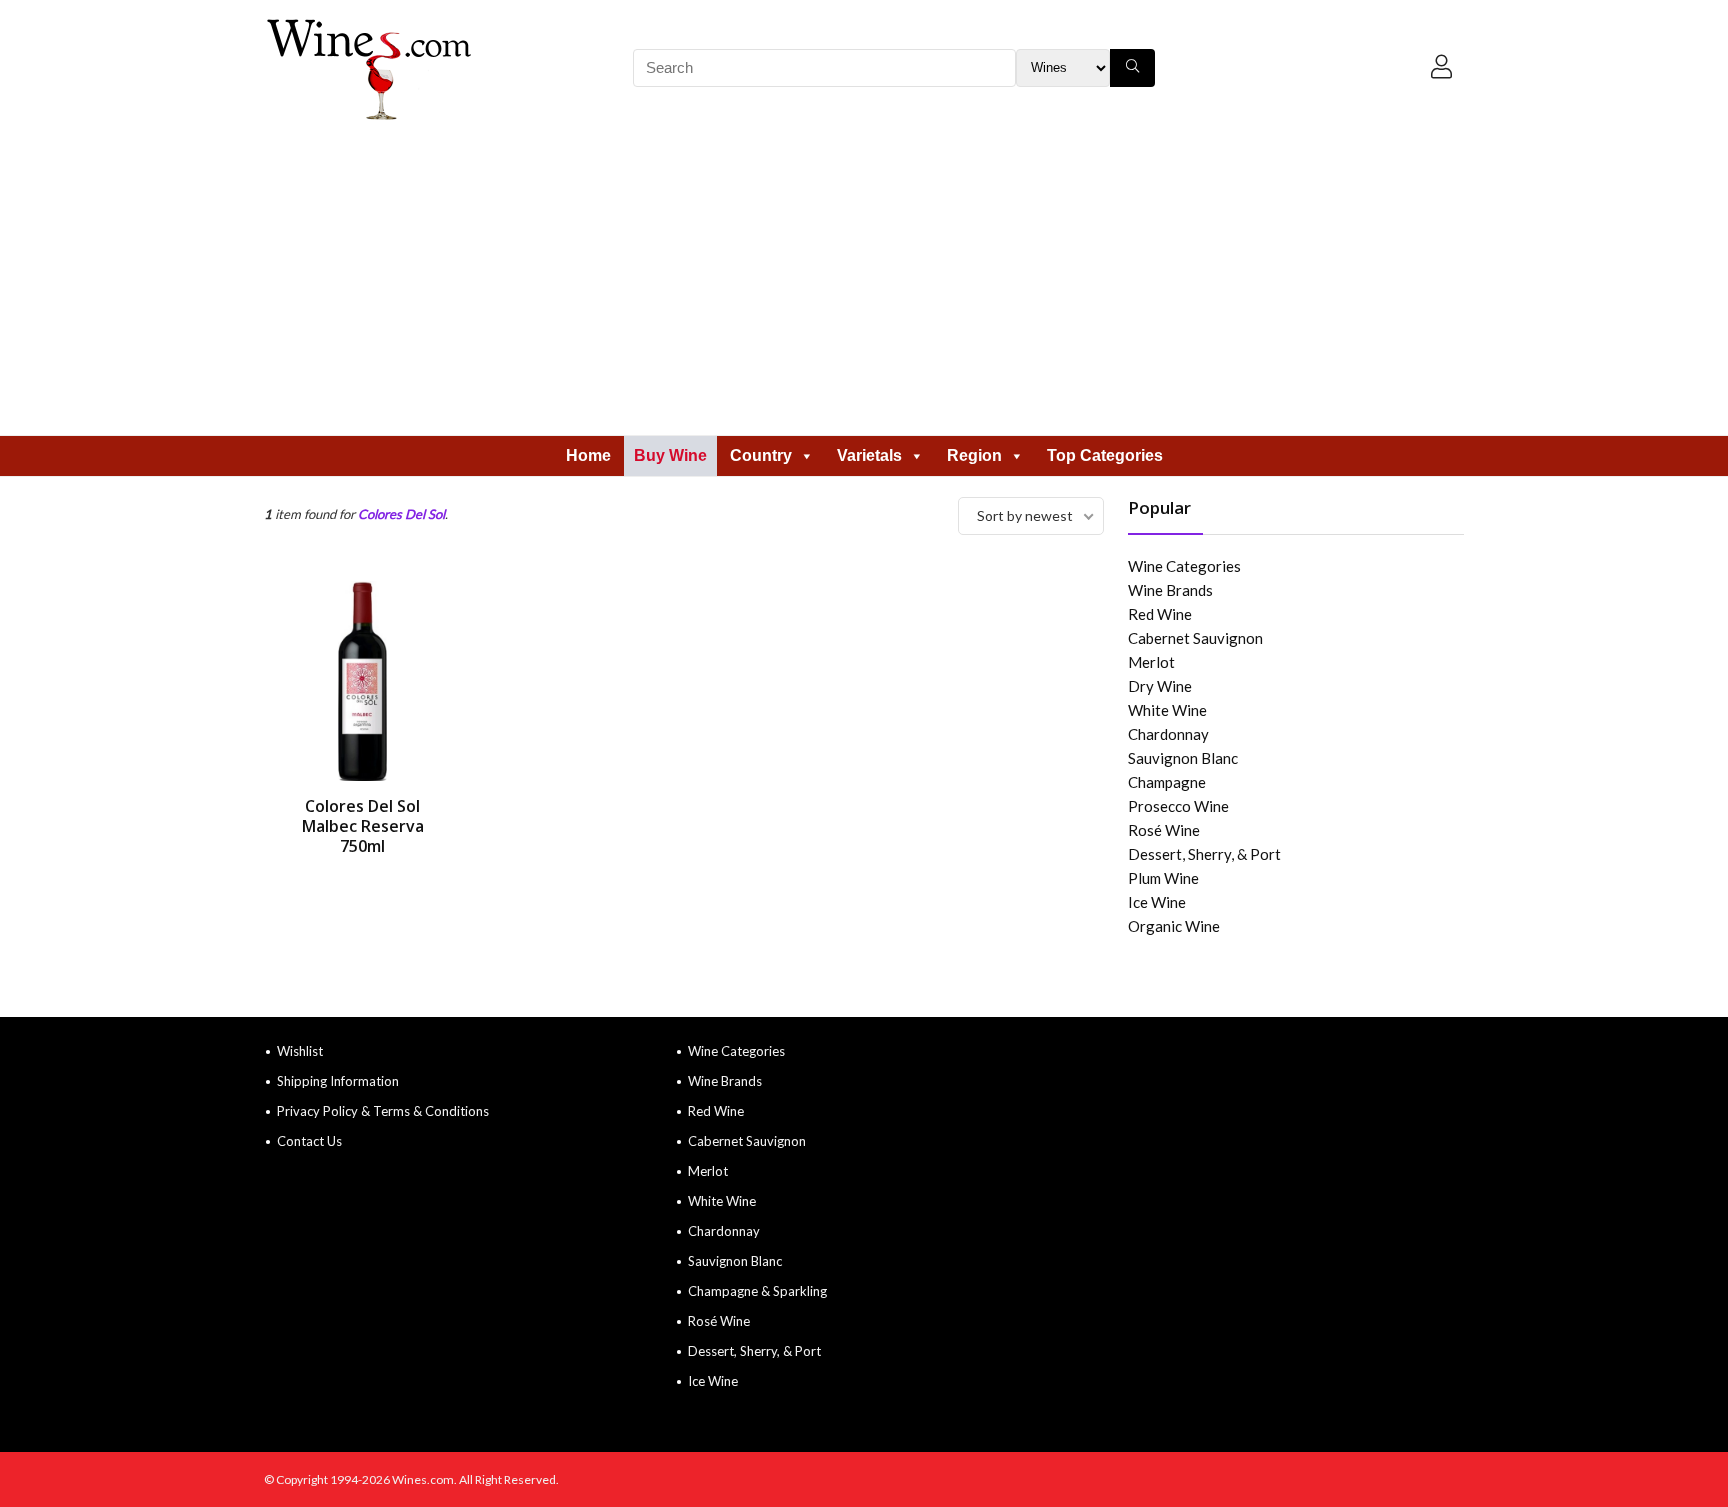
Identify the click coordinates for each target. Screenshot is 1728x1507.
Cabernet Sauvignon (1195, 638)
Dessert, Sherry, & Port (1204, 854)
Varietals (869, 455)
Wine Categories (1184, 566)
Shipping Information (338, 1081)
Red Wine (1160, 614)
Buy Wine (670, 455)
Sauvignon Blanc (1183, 758)
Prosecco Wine (1178, 806)
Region (974, 455)
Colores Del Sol (401, 514)
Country (761, 455)
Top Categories (1105, 455)
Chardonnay (1168, 734)
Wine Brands (1170, 590)
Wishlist (300, 1051)
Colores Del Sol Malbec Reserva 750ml (363, 826)
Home (588, 455)
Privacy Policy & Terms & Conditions (383, 1111)
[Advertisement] (864, 285)
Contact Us (309, 1141)
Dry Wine (1160, 686)
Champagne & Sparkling (757, 1291)
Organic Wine (1174, 926)
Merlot (1151, 662)
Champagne (1167, 782)
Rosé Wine (1164, 830)
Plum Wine (1163, 878)
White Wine (1167, 710)
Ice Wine (1157, 902)
